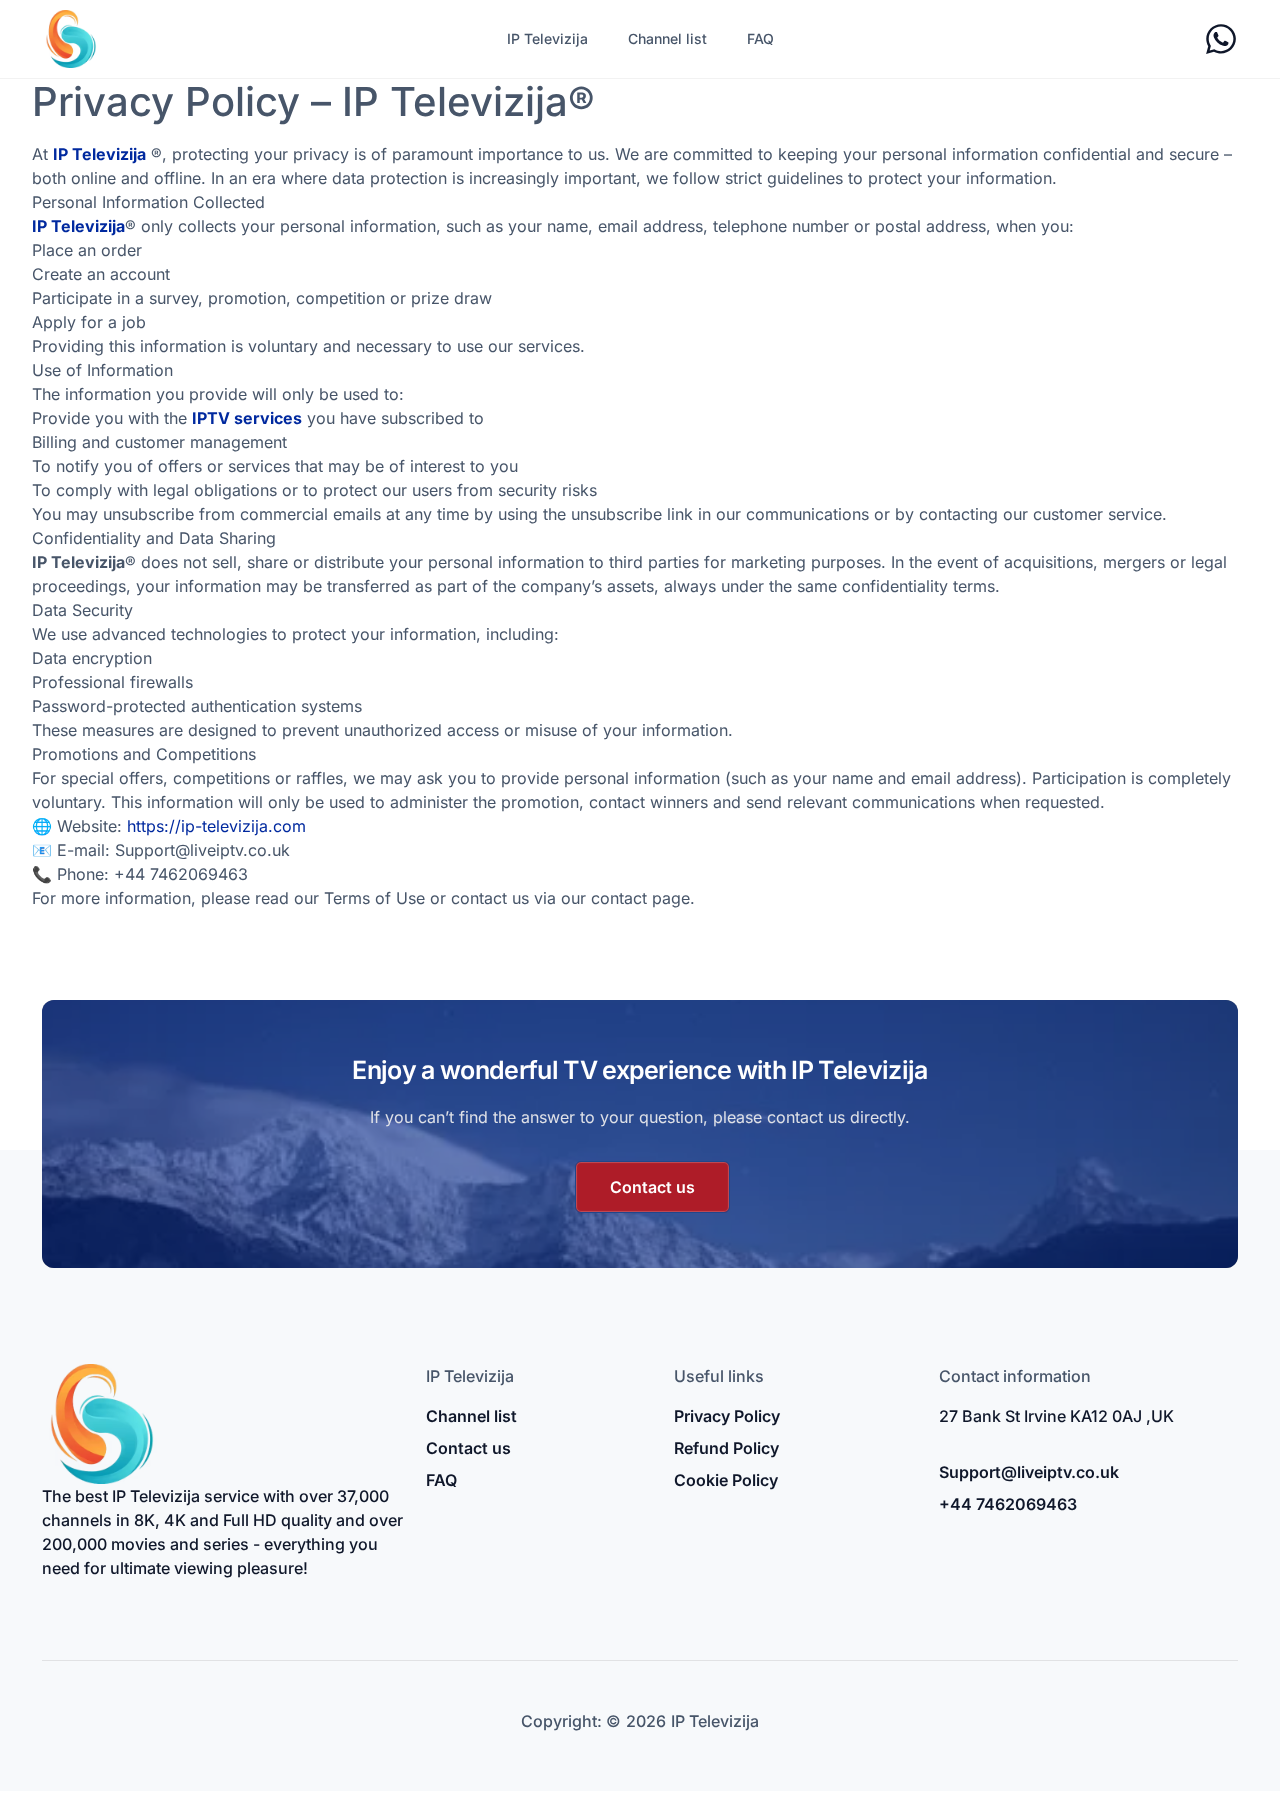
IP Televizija (547, 38)
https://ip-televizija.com (216, 826)
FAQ (760, 38)
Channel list (667, 38)
